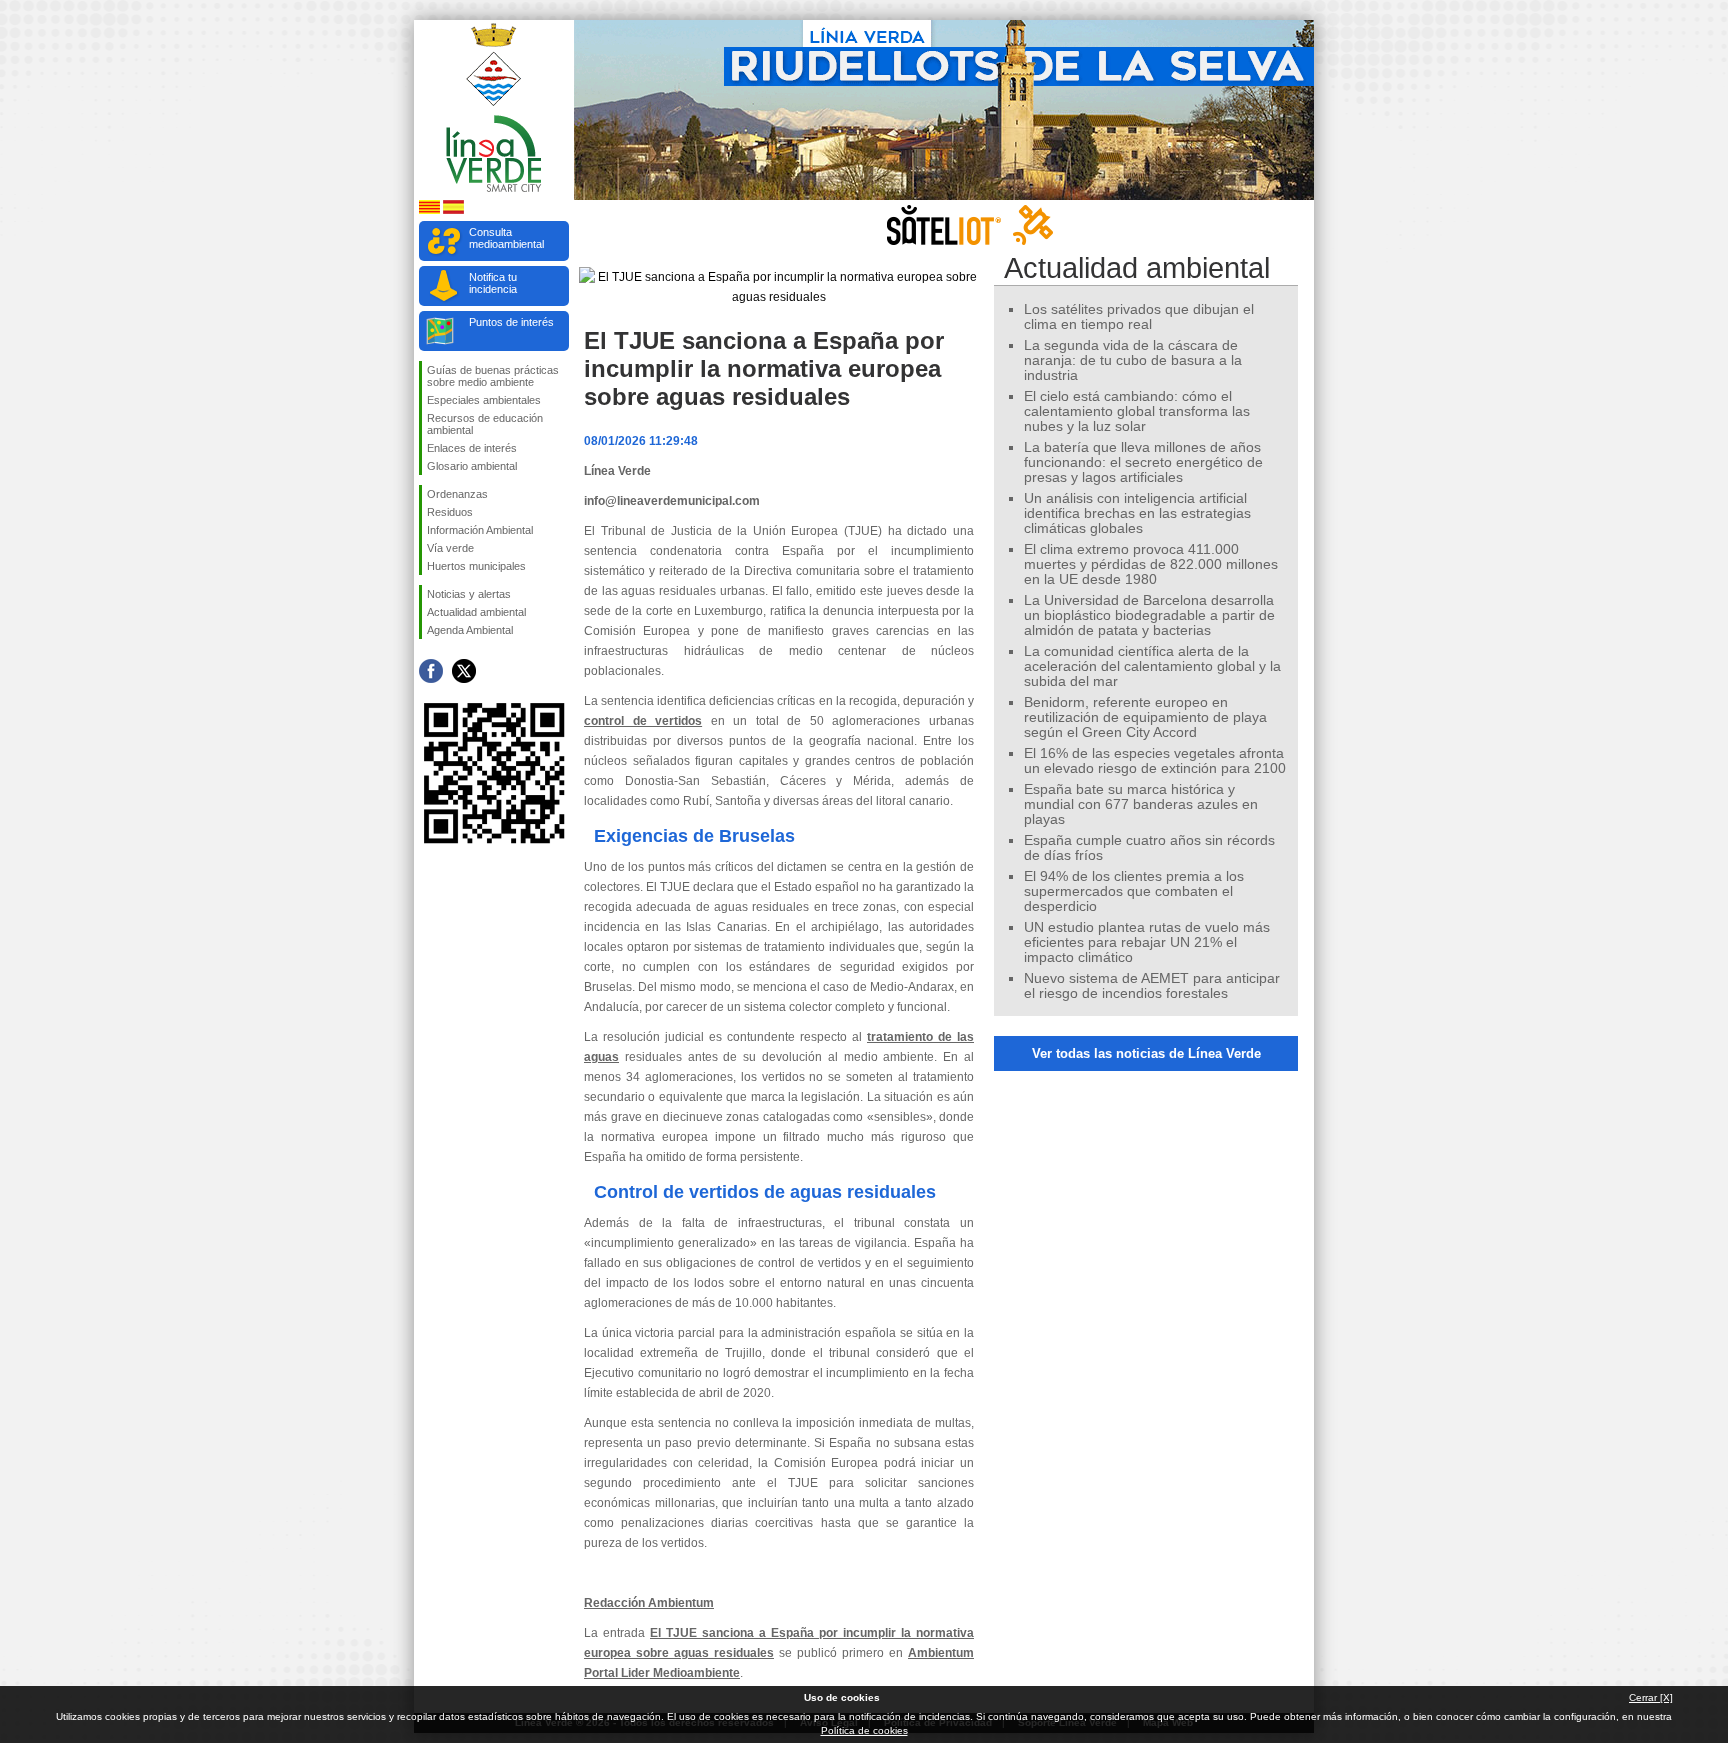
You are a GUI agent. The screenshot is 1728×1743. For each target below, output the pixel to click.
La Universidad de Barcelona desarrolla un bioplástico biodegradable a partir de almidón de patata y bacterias (1149, 615)
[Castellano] (453, 210)
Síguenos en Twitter (464, 671)
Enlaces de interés (472, 448)
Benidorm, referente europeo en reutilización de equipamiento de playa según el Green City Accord (1145, 717)
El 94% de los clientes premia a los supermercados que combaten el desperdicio (1134, 891)
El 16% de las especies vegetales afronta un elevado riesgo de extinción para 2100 (1155, 761)
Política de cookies (864, 1730)
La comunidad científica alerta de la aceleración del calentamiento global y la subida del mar (1152, 666)
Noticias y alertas (469, 594)
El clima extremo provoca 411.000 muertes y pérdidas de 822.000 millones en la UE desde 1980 (1151, 564)
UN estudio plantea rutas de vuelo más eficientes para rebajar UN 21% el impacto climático (1147, 942)
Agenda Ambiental (470, 630)
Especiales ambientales (484, 400)
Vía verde (450, 548)
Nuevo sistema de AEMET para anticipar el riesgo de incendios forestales (1152, 986)
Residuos (450, 512)
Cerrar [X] (1651, 1697)
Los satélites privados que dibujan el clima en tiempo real (1139, 317)
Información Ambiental (480, 530)
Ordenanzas (457, 494)
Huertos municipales (476, 566)
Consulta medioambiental (506, 238)
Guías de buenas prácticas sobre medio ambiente (493, 376)
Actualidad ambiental (476, 612)
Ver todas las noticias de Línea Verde (1146, 1053)
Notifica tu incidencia (493, 283)
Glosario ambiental (472, 466)
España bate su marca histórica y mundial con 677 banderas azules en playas (1141, 804)
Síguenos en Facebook (431, 671)
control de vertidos (643, 721)
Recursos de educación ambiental (485, 424)
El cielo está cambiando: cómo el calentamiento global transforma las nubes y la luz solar (1137, 411)
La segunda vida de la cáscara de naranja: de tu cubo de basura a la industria (1133, 360)
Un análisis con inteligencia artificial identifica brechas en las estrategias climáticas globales (1137, 513)
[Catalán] (429, 210)
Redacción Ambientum (649, 1603)
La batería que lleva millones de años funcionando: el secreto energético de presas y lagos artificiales (1143, 462)
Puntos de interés (511, 322)
